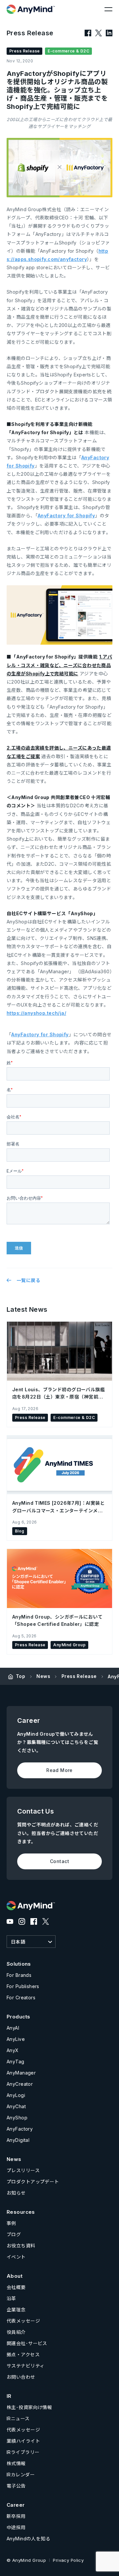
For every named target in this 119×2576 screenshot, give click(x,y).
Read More (59, 1770)
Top (20, 1676)
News (43, 1676)
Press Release (79, 1676)
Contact (59, 1861)
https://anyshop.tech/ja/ (36, 1013)
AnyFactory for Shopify (66, 515)
